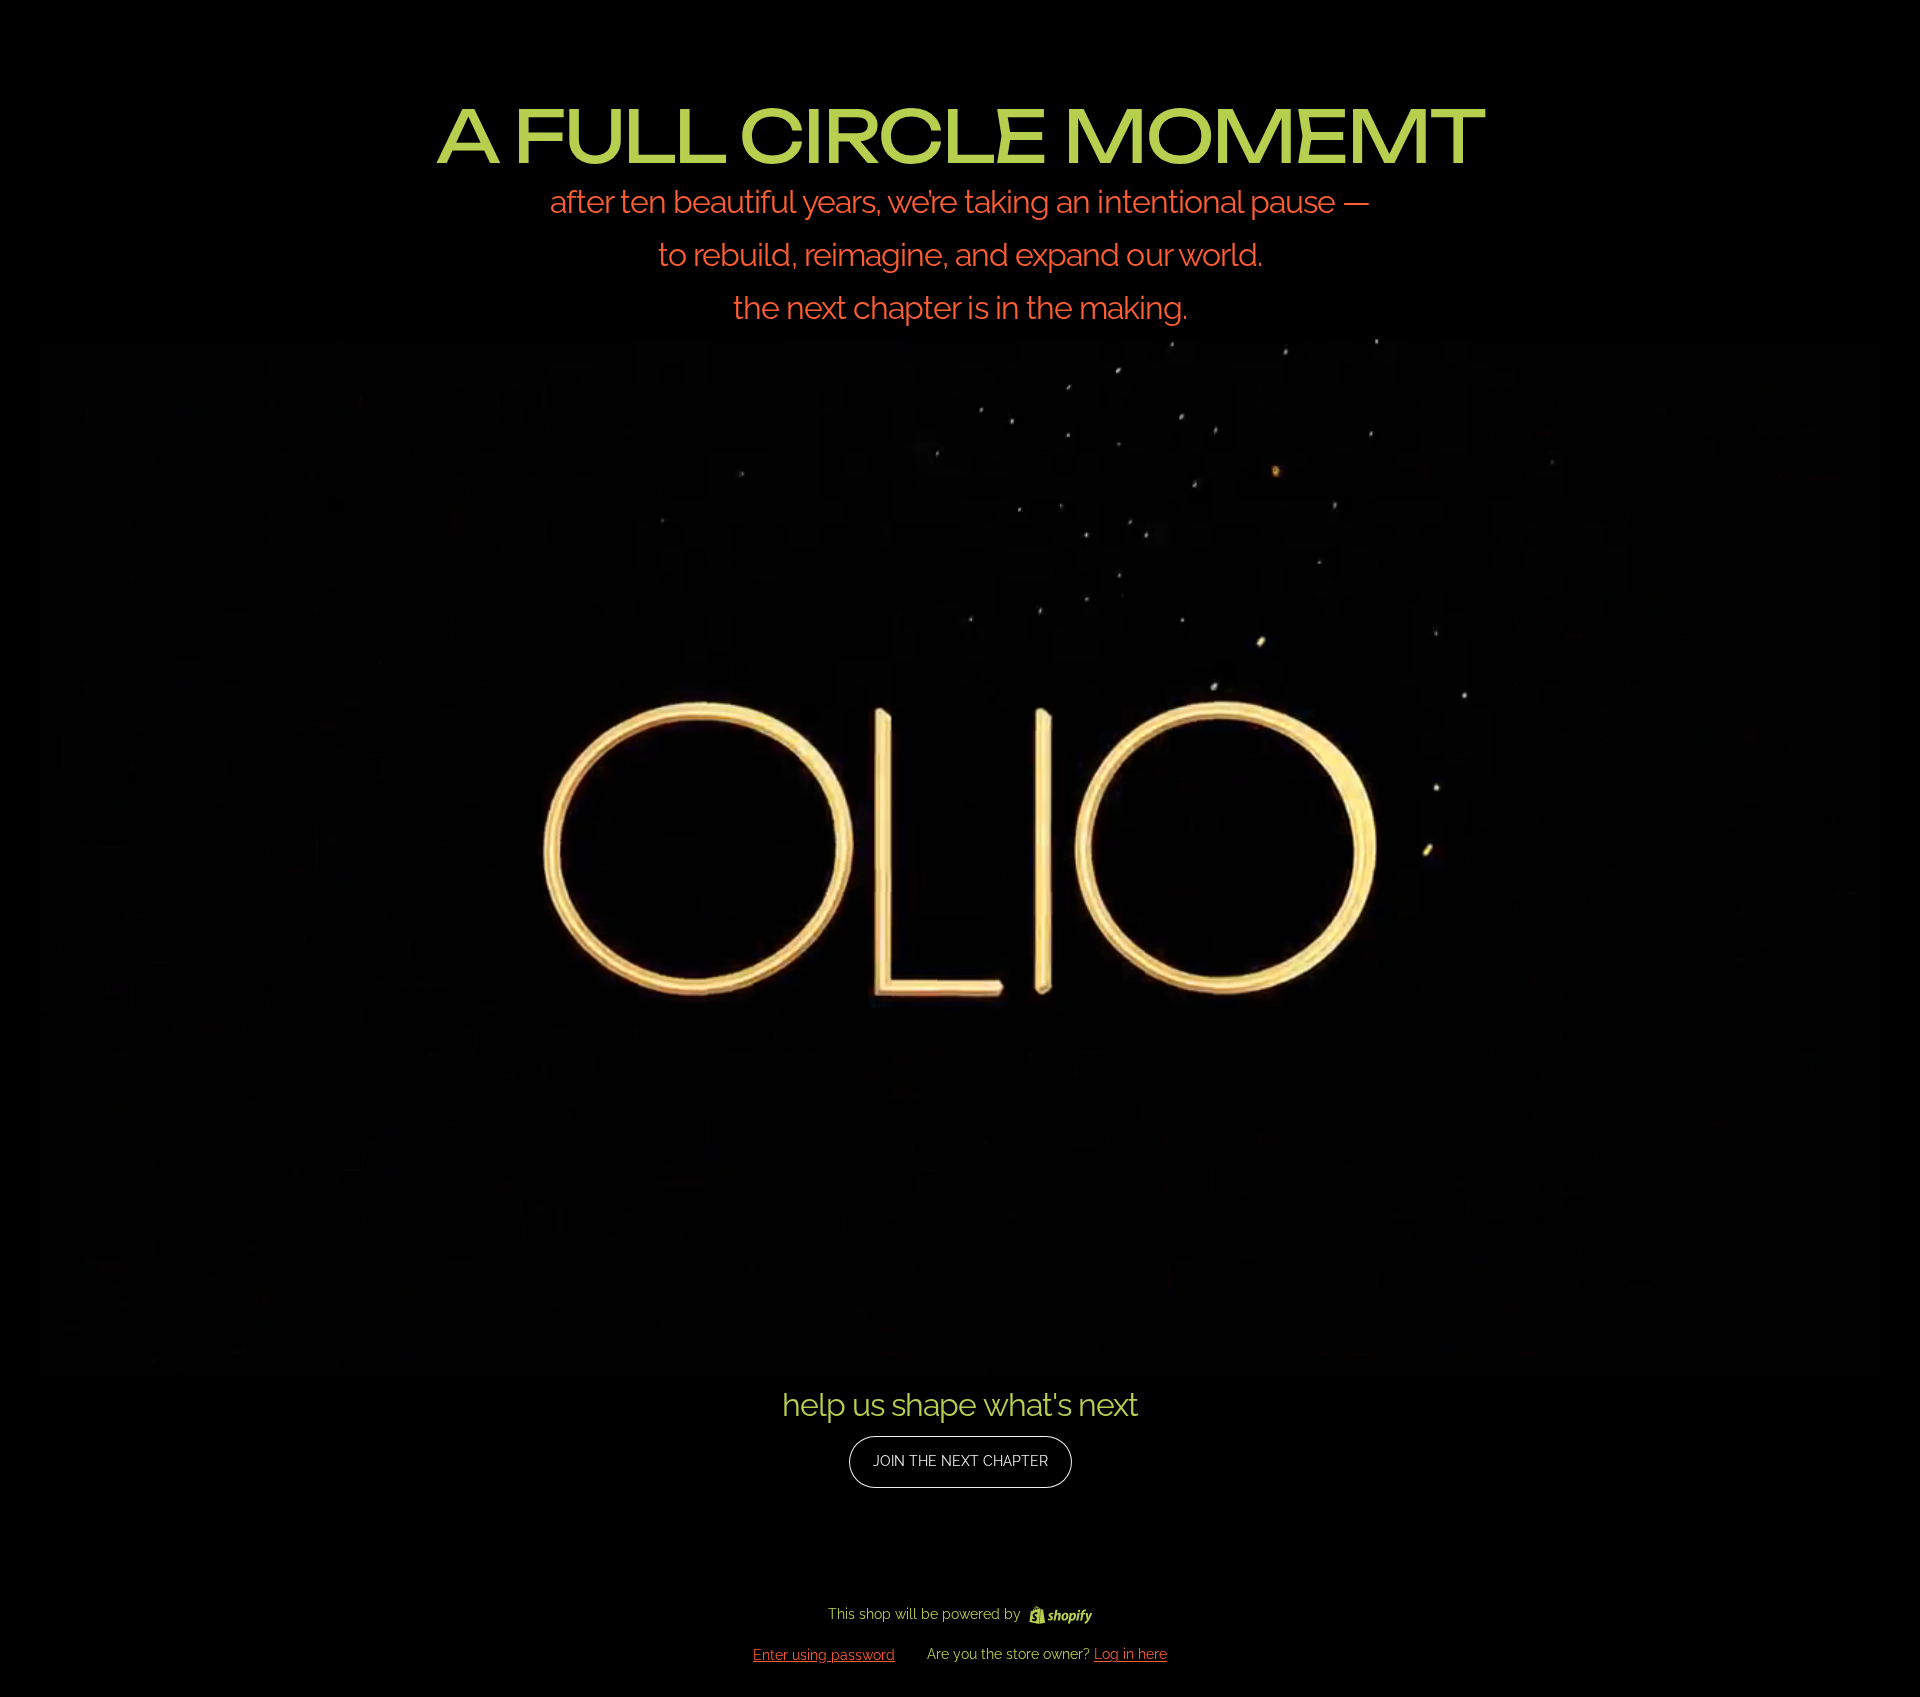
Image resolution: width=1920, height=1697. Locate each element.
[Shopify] (1060, 1615)
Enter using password (824, 1655)
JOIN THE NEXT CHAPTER (960, 1461)
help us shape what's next (960, 1404)
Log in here (1130, 1654)
